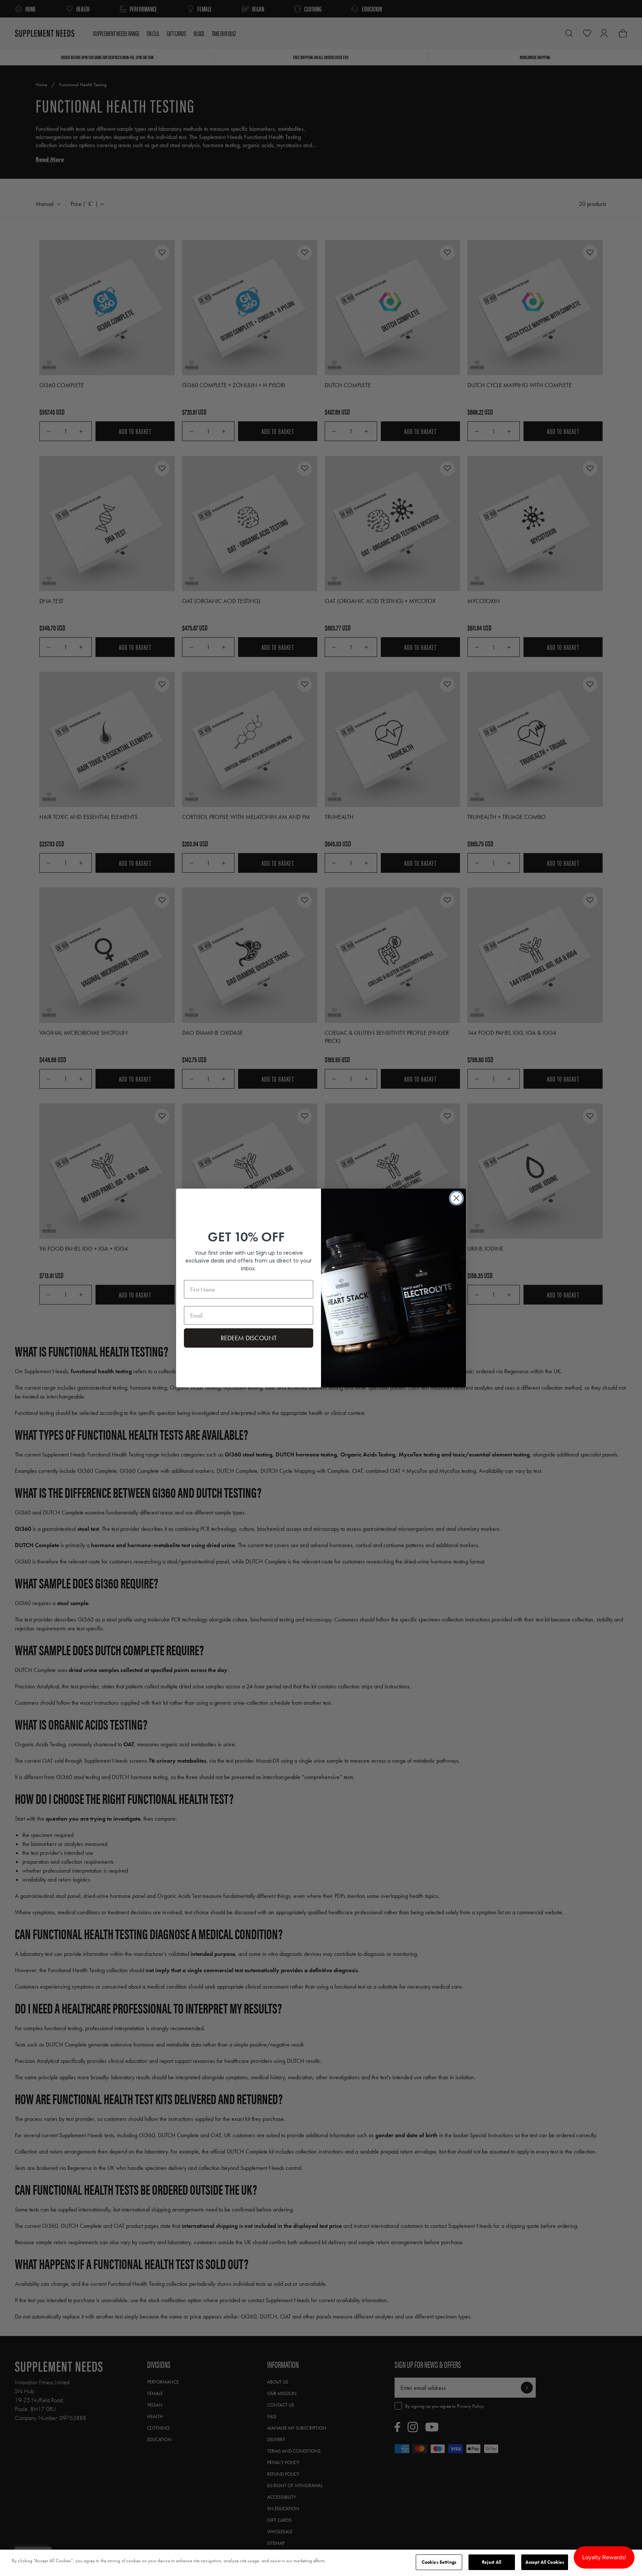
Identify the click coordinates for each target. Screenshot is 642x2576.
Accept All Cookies (545, 2562)
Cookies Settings (439, 2562)
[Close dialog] (456, 1198)
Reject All (492, 2562)
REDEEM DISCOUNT (249, 1338)
